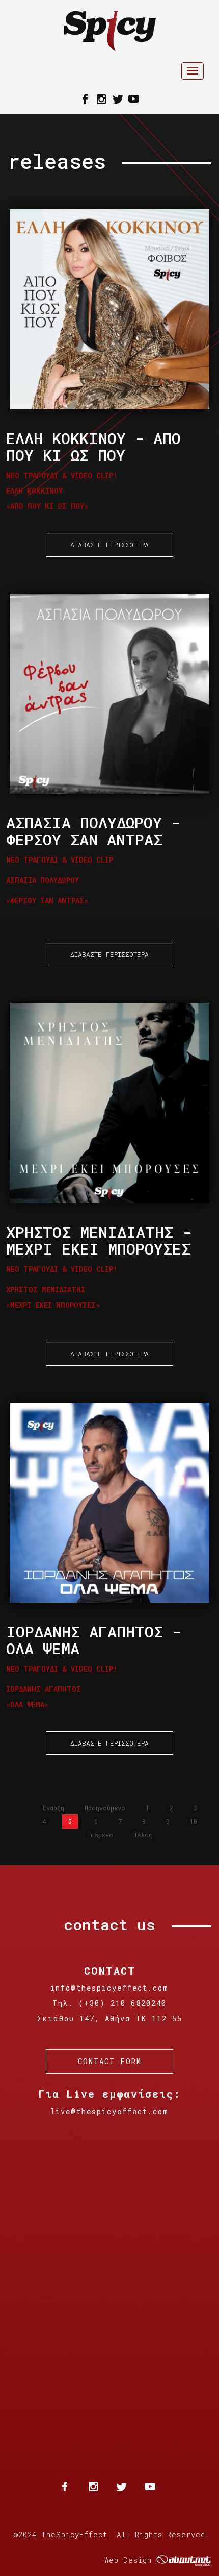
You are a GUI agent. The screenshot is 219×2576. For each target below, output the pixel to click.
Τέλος (143, 1835)
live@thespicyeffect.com (109, 2111)
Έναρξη (53, 1808)
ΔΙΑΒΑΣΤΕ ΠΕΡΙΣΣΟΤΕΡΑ (109, 545)
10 (194, 1821)
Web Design (128, 2560)
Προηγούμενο (105, 1808)
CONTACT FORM (110, 2061)
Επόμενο (100, 1835)
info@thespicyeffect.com (109, 1988)
